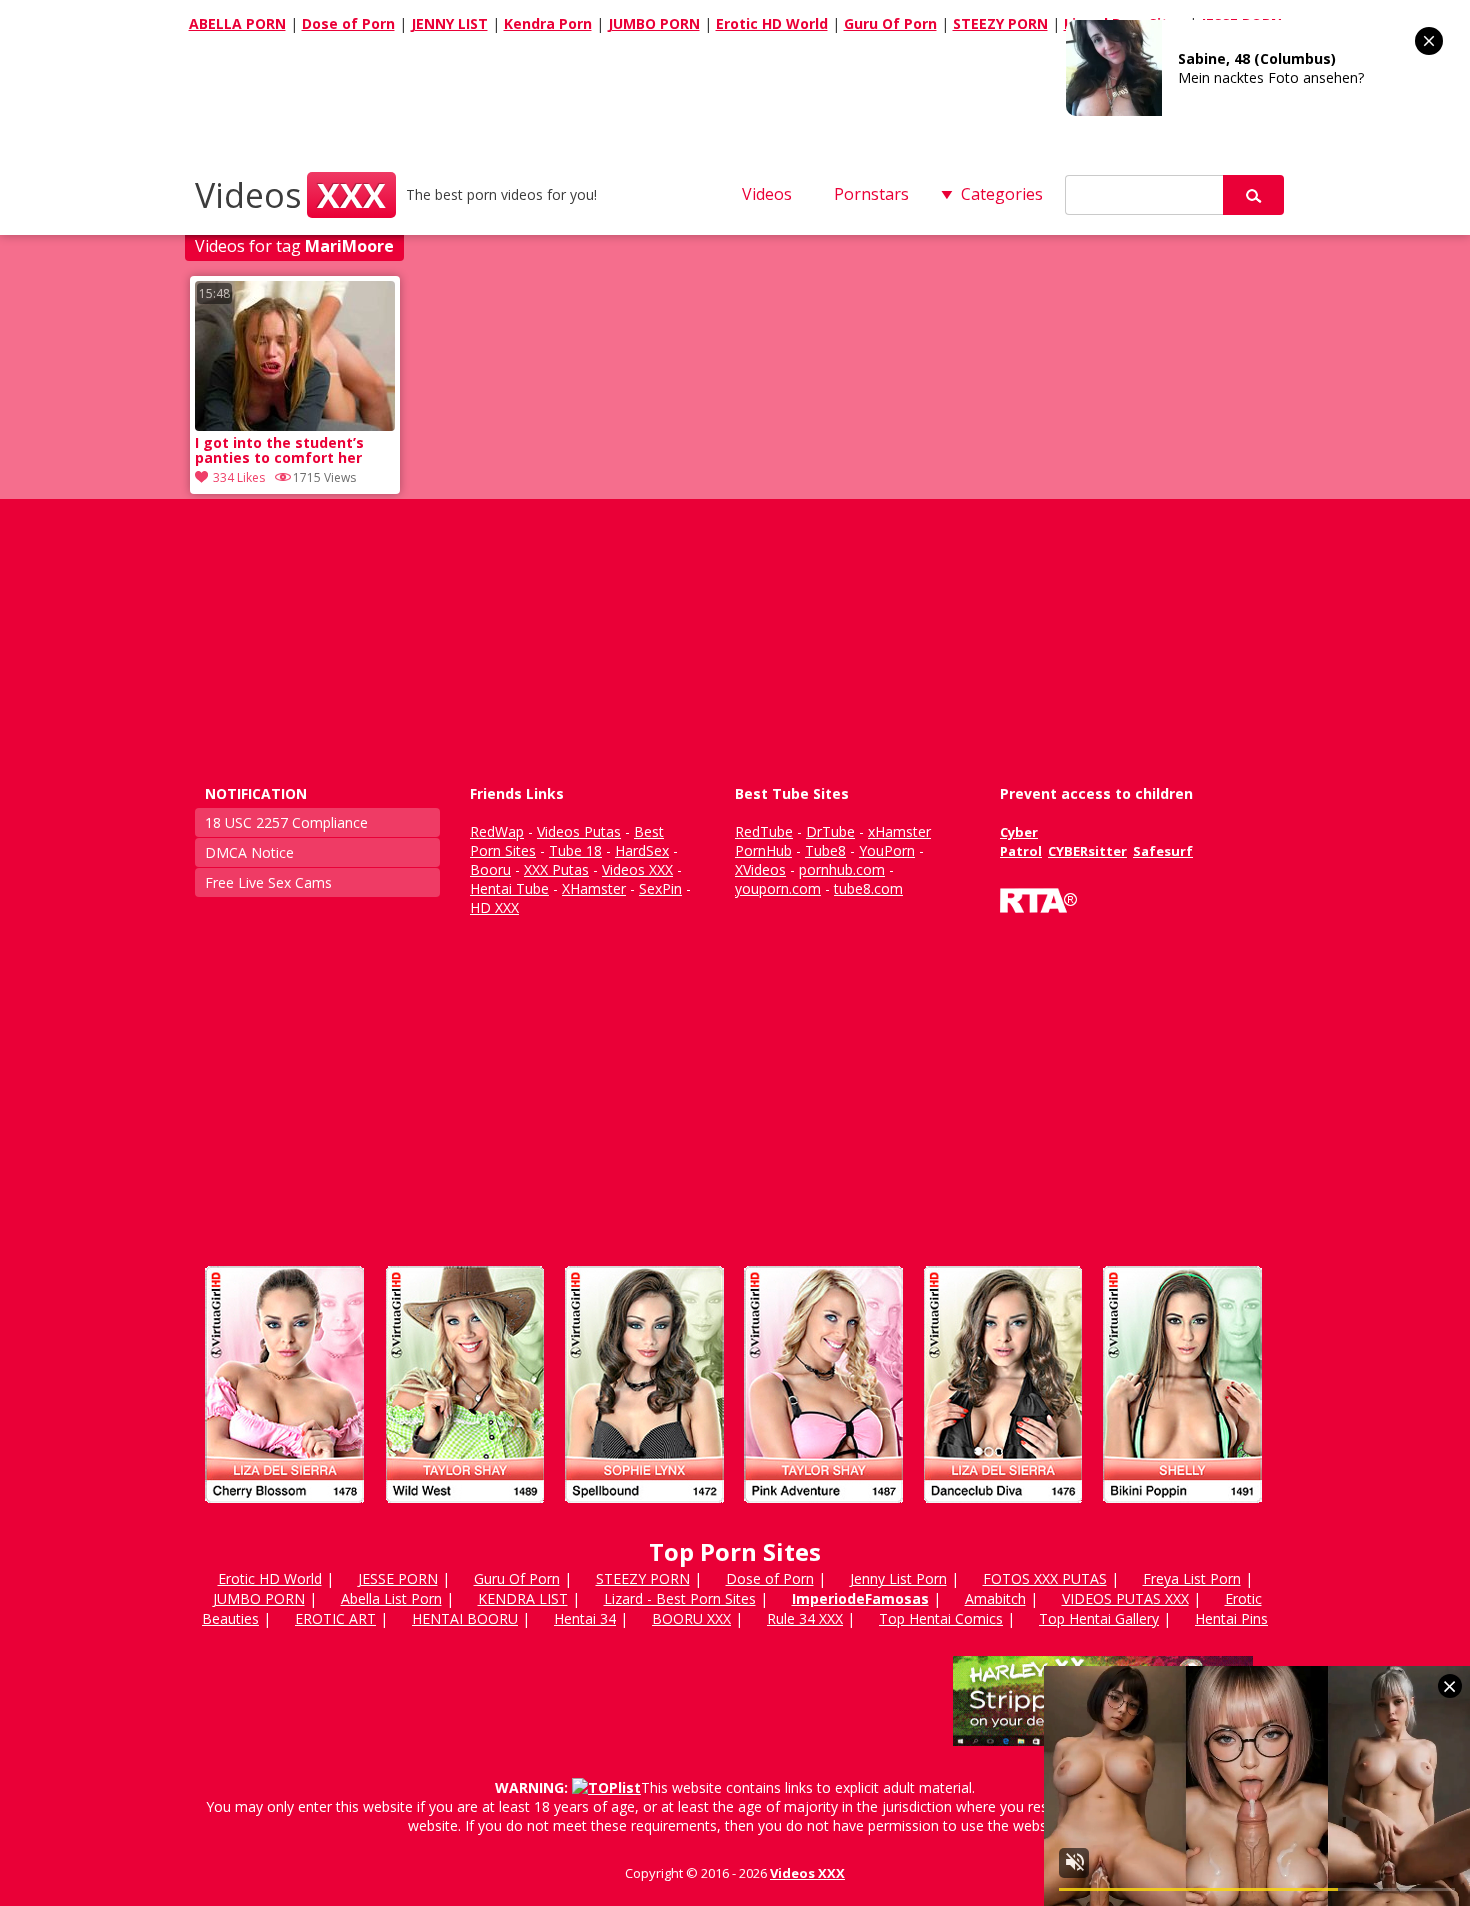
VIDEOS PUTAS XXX (1125, 1598)
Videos (290, 195)
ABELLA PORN (237, 23)
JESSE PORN (398, 1578)
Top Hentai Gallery (1099, 1618)
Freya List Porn (1192, 1578)
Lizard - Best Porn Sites (680, 1598)
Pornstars (871, 194)
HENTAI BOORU (465, 1618)
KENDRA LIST (523, 1598)
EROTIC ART (335, 1618)
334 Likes (239, 477)
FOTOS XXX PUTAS (1045, 1578)
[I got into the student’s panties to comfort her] (295, 425)
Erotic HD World (772, 23)
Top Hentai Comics (941, 1618)
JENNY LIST (449, 23)
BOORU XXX (691, 1618)
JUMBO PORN (654, 23)
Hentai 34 (585, 1618)
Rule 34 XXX (805, 1618)
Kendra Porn (548, 23)
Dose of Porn (348, 23)
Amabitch (995, 1598)
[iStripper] (735, 1511)
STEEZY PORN (1000, 23)
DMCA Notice (249, 852)
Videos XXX (807, 1873)
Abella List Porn (391, 1598)
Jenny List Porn (898, 1578)
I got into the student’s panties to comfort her (279, 451)
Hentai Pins (1231, 1618)
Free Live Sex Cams (268, 882)
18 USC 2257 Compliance (286, 822)
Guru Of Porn (890, 23)
